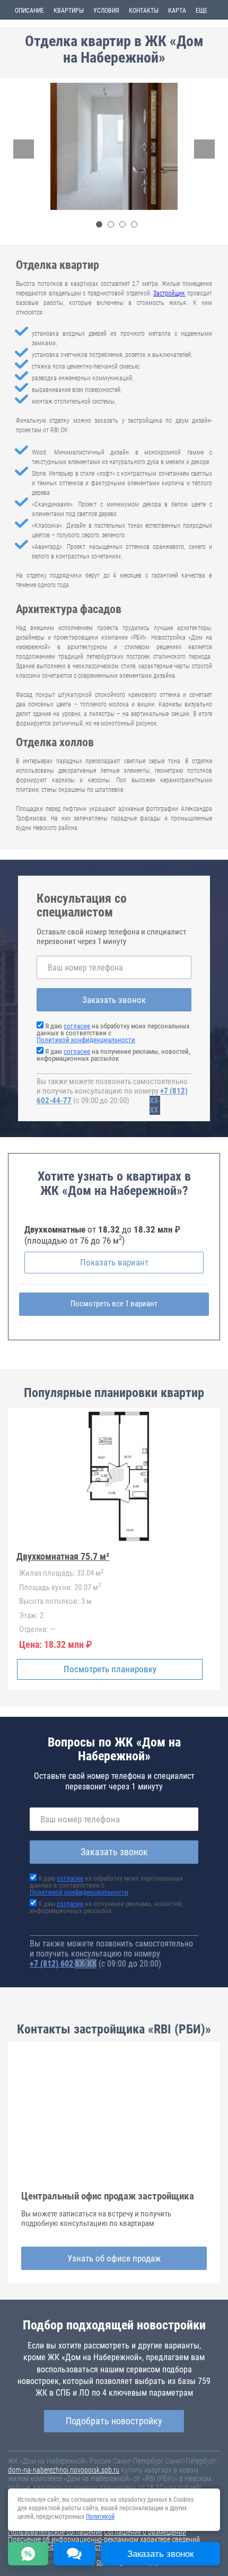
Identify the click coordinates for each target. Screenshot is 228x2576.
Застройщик (169, 293)
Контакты (144, 11)
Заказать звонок (114, 1000)
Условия (106, 11)
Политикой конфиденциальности (86, 1040)
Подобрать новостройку (114, 2421)
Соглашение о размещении (145, 2532)
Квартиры (69, 11)
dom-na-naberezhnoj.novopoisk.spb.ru (64, 2470)
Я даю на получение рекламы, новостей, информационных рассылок (113, 1055)
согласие (77, 1026)
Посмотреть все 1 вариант (114, 1304)
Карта (177, 11)
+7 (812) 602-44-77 (63, 1964)
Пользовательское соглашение (55, 2532)
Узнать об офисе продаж (114, 2258)
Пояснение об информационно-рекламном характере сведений (104, 2539)
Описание (29, 11)
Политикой (100, 2517)
